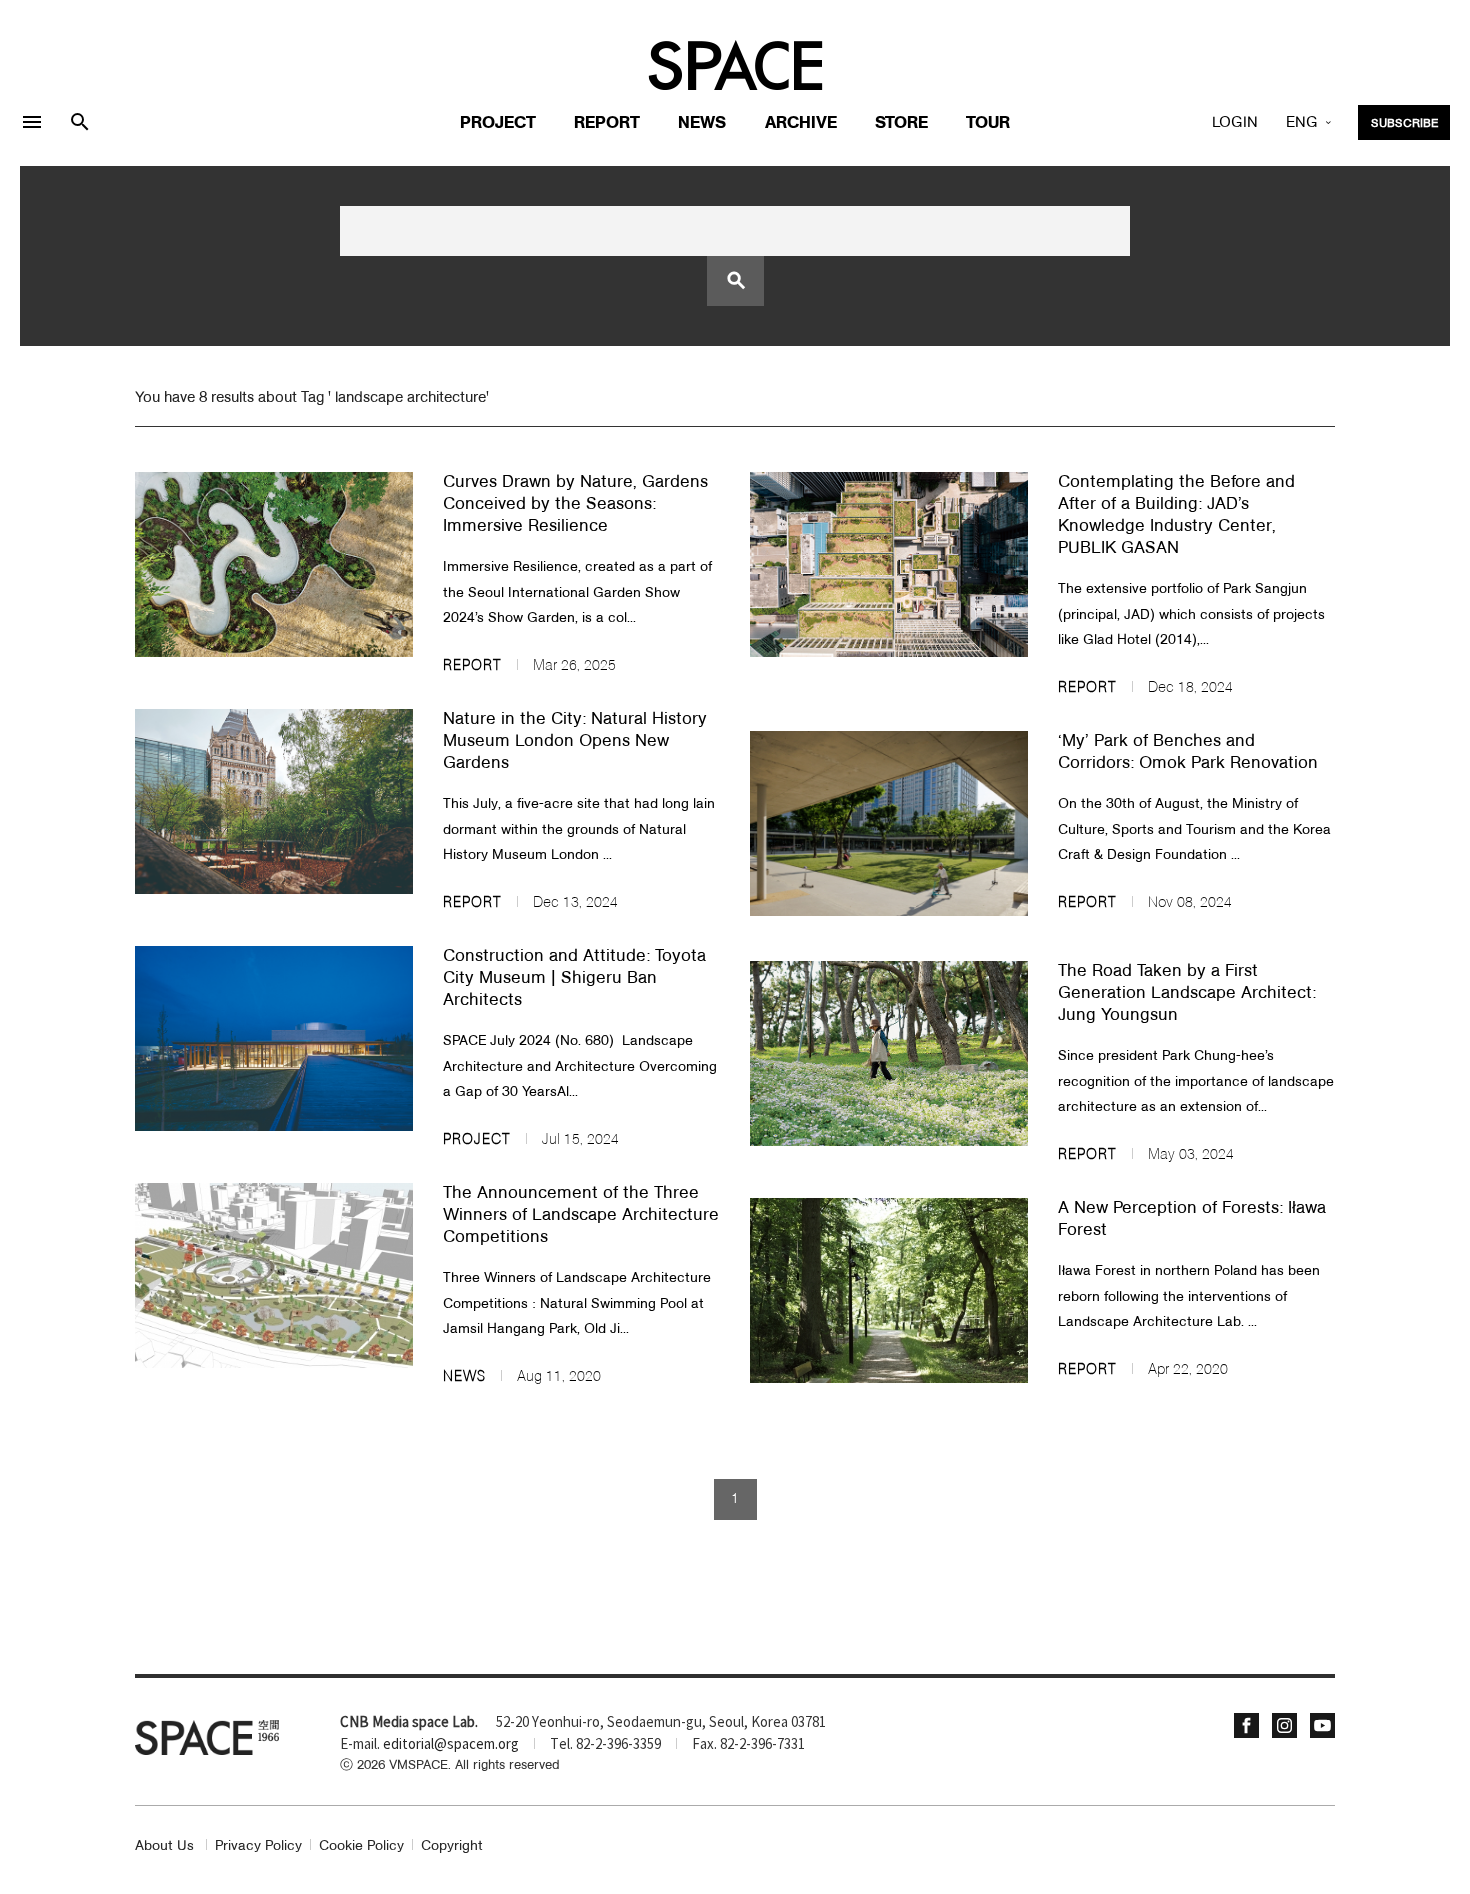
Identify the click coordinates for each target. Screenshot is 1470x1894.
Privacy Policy (258, 1846)
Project (498, 123)
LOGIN (1235, 123)
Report (607, 123)
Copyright (452, 1846)
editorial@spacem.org (451, 1745)
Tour (988, 123)
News (702, 123)
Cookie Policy (361, 1846)
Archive (801, 123)
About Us (164, 1846)
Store (901, 123)
